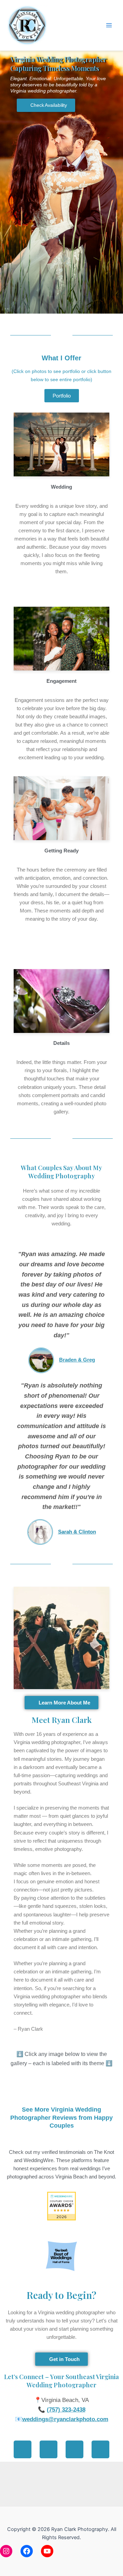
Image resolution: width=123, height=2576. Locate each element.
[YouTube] (47, 2551)
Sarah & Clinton (77, 1532)
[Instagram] (6, 2551)
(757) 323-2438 (66, 2410)
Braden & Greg (77, 1360)
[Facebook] (27, 2551)
